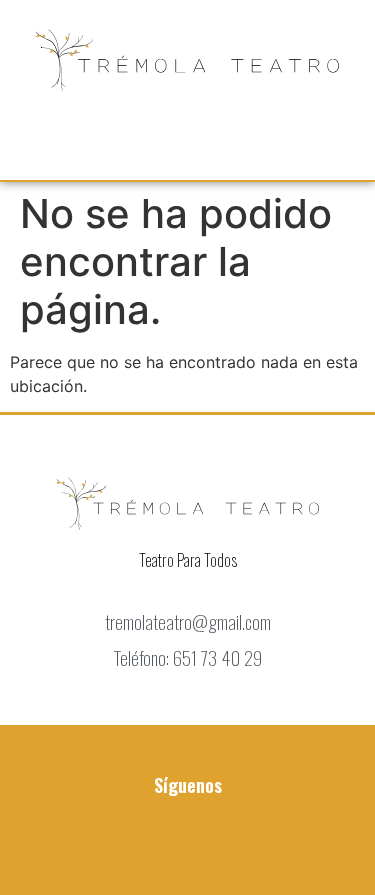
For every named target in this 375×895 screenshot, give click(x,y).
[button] (188, 134)
